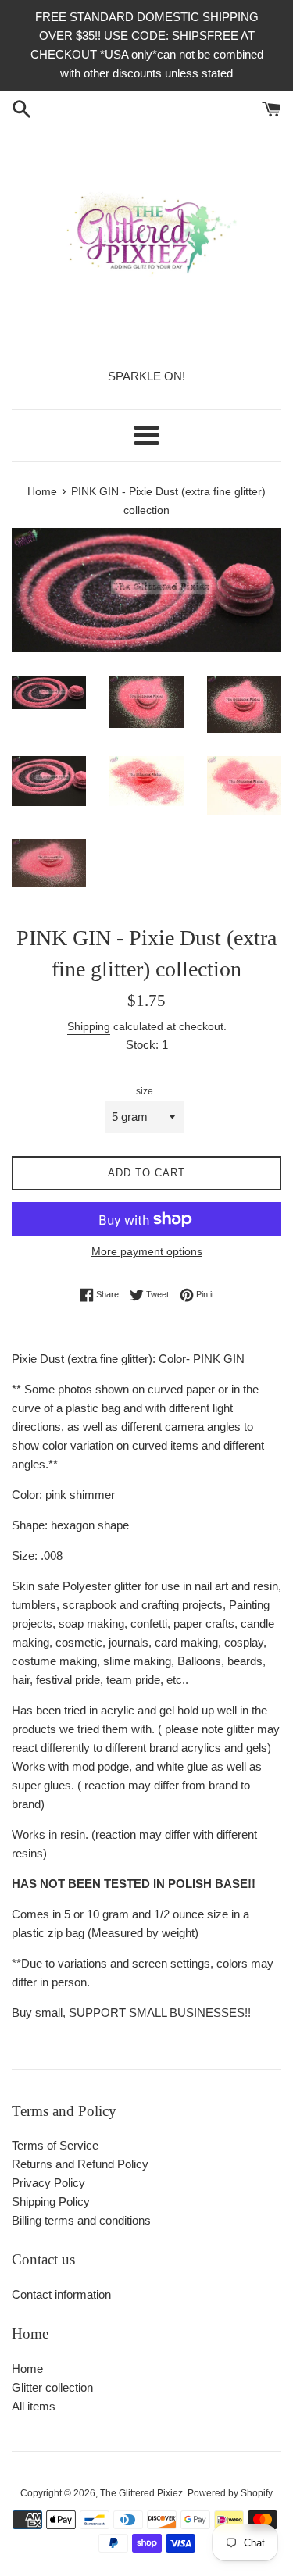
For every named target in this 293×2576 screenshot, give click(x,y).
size (145, 1091)
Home (27, 2369)
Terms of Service (55, 2145)
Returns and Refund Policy (80, 2164)
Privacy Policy (48, 2183)
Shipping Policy (51, 2201)
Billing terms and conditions (81, 2220)
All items (34, 2406)
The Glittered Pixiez (141, 2493)
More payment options (147, 1251)
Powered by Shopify (230, 2493)
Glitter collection (52, 2387)
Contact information (61, 2294)
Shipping (89, 1026)
